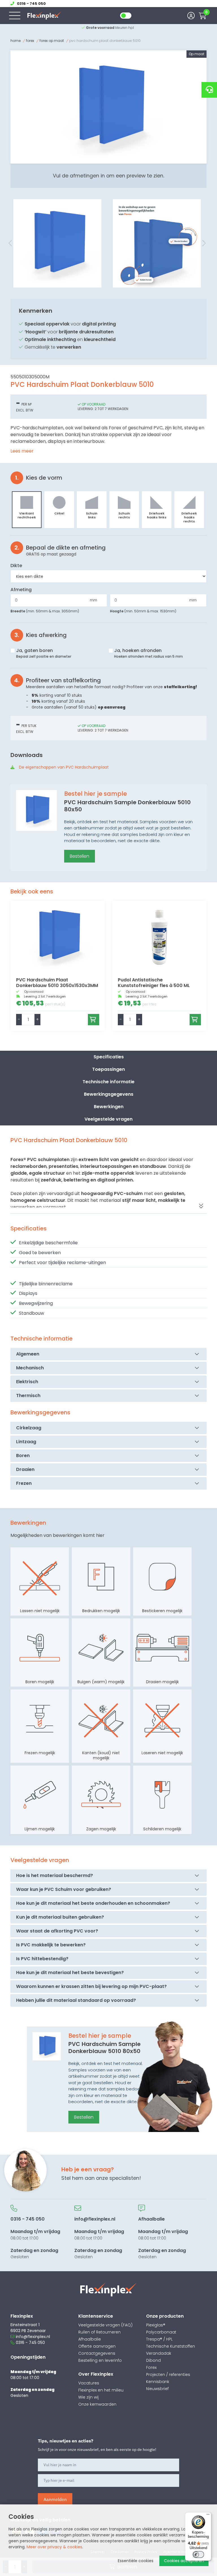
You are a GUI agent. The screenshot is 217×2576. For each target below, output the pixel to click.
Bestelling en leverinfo (100, 2360)
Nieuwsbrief (157, 2389)
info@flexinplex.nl (33, 2337)
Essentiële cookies (136, 2561)
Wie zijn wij (88, 2397)
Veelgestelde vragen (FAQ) (105, 2325)
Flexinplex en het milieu (101, 2390)
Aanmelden (55, 2499)
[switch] (198, 2554)
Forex (30, 41)
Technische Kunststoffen (171, 2346)
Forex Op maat (52, 41)
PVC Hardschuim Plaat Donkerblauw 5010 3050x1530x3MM (57, 983)
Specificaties (109, 1057)
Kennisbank (158, 2382)
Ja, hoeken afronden (148, 653)
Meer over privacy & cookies (54, 2547)
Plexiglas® (156, 2325)
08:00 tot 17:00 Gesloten (35, 2238)
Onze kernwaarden (97, 2404)
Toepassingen (108, 1069)
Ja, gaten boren (44, 653)
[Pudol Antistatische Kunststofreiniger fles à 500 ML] (159, 936)
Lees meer (22, 451)
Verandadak (159, 2353)
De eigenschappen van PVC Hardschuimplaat (64, 767)
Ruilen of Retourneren (99, 2332)
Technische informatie (108, 1082)
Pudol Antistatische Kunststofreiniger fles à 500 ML (154, 983)
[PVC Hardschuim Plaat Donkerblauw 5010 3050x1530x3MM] (58, 936)
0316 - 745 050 (30, 2343)
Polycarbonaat (161, 2332)
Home (16, 41)
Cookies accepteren (184, 2561)
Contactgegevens (97, 2353)
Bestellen (80, 856)
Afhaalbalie (90, 2339)
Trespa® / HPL (159, 2339)
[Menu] (208, 2516)
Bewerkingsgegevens (109, 1094)
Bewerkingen (109, 1107)
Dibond (153, 2360)
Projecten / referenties (168, 2375)
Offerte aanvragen (97, 2346)
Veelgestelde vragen (108, 1119)
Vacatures (89, 2383)
